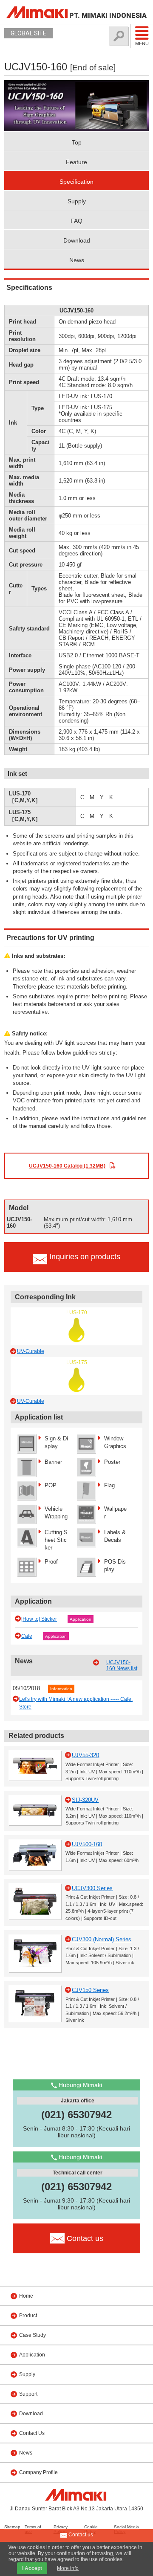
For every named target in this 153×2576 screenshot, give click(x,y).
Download (77, 240)
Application (81, 1619)
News (77, 260)
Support (28, 2394)
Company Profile (38, 2472)
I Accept (32, 2568)
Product (28, 2316)
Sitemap (12, 2527)
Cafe (27, 1636)
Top (77, 142)
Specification (76, 182)
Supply (77, 201)
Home (26, 2296)
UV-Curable (31, 1351)
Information (61, 1689)
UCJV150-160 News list (122, 1665)
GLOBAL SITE (28, 33)
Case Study (33, 2335)
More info (68, 2568)
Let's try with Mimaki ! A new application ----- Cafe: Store (76, 1703)
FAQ (76, 221)
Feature (76, 162)
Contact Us (32, 2433)
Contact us (80, 2535)
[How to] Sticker (39, 1619)
